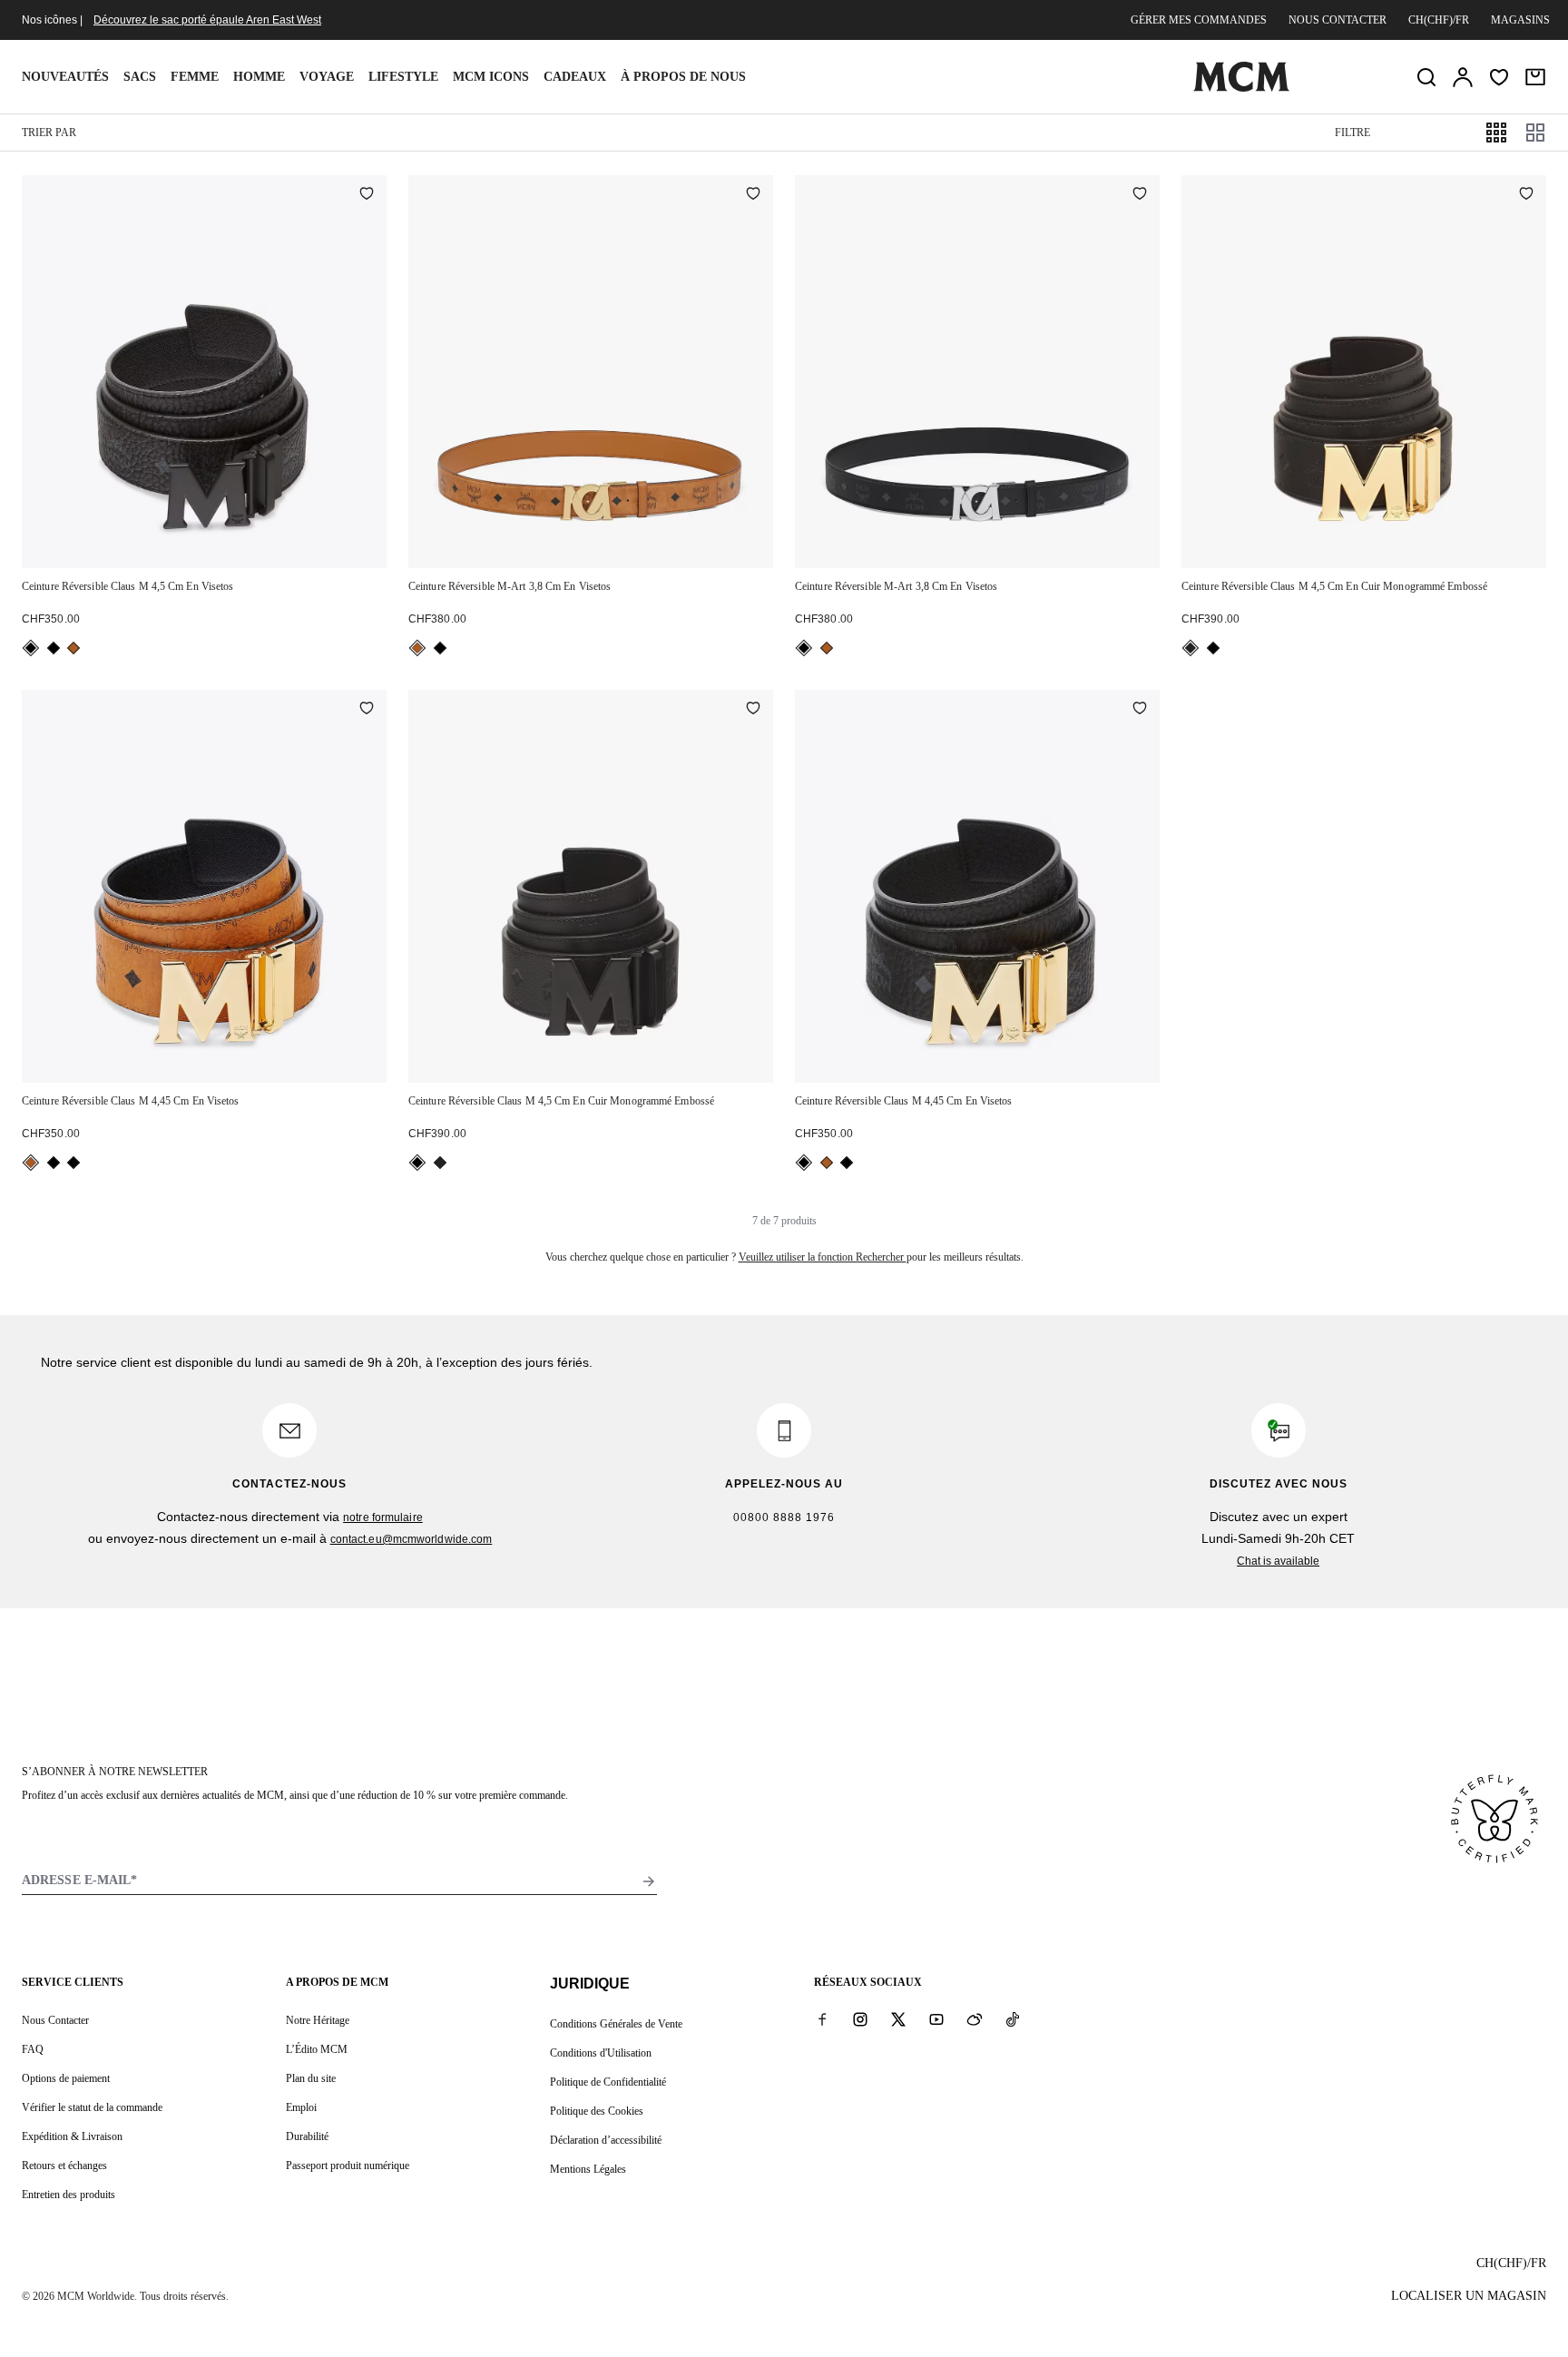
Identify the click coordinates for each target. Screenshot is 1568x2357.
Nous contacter (1338, 20)
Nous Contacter (55, 2020)
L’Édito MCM (317, 2049)
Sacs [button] (140, 77)
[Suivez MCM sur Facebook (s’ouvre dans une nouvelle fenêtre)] (822, 2019)
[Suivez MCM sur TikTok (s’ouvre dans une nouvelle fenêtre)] (1013, 2019)
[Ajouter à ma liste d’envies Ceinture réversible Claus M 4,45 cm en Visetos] (367, 710)
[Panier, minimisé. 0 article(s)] (1535, 77)
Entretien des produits (69, 2195)
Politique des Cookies (597, 2111)
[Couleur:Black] (31, 648)
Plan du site (311, 2078)
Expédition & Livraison (72, 2136)
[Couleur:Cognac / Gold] (73, 648)
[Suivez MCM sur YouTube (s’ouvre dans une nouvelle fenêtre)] (936, 2019)
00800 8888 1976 (784, 1517)
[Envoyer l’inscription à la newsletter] (649, 1881)
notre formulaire (383, 1517)
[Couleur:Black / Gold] (1191, 648)
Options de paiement (66, 2078)
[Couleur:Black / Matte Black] (54, 648)
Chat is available (1278, 1561)
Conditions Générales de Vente (616, 2024)
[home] (1241, 88)
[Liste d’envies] (1499, 77)
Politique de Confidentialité (608, 2082)
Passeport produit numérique (348, 2165)
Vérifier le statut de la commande (92, 2107)
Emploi (301, 2107)
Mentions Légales (588, 2169)
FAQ (33, 2049)
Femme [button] (195, 77)
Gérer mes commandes (1199, 20)
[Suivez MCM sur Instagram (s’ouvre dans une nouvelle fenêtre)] (860, 2019)
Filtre (1352, 133)
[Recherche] (1426, 77)
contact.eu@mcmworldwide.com (412, 1539)
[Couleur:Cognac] (417, 648)
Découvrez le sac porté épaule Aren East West (207, 20)
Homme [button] (259, 77)
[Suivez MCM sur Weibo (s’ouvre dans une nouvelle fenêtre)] (975, 2019)
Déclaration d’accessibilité (606, 2140)
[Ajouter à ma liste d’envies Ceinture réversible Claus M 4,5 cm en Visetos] (367, 195)
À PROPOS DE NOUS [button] (683, 77)
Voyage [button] (327, 77)
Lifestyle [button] (403, 77)
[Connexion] (1463, 77)
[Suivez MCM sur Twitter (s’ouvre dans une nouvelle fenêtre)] (898, 2019)
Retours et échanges (64, 2165)
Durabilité (307, 2136)
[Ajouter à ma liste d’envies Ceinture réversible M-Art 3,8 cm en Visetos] (753, 195)
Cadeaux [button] (575, 77)
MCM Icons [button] (491, 77)
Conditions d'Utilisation (601, 2053)
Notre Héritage (318, 2020)
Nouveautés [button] (65, 77)
